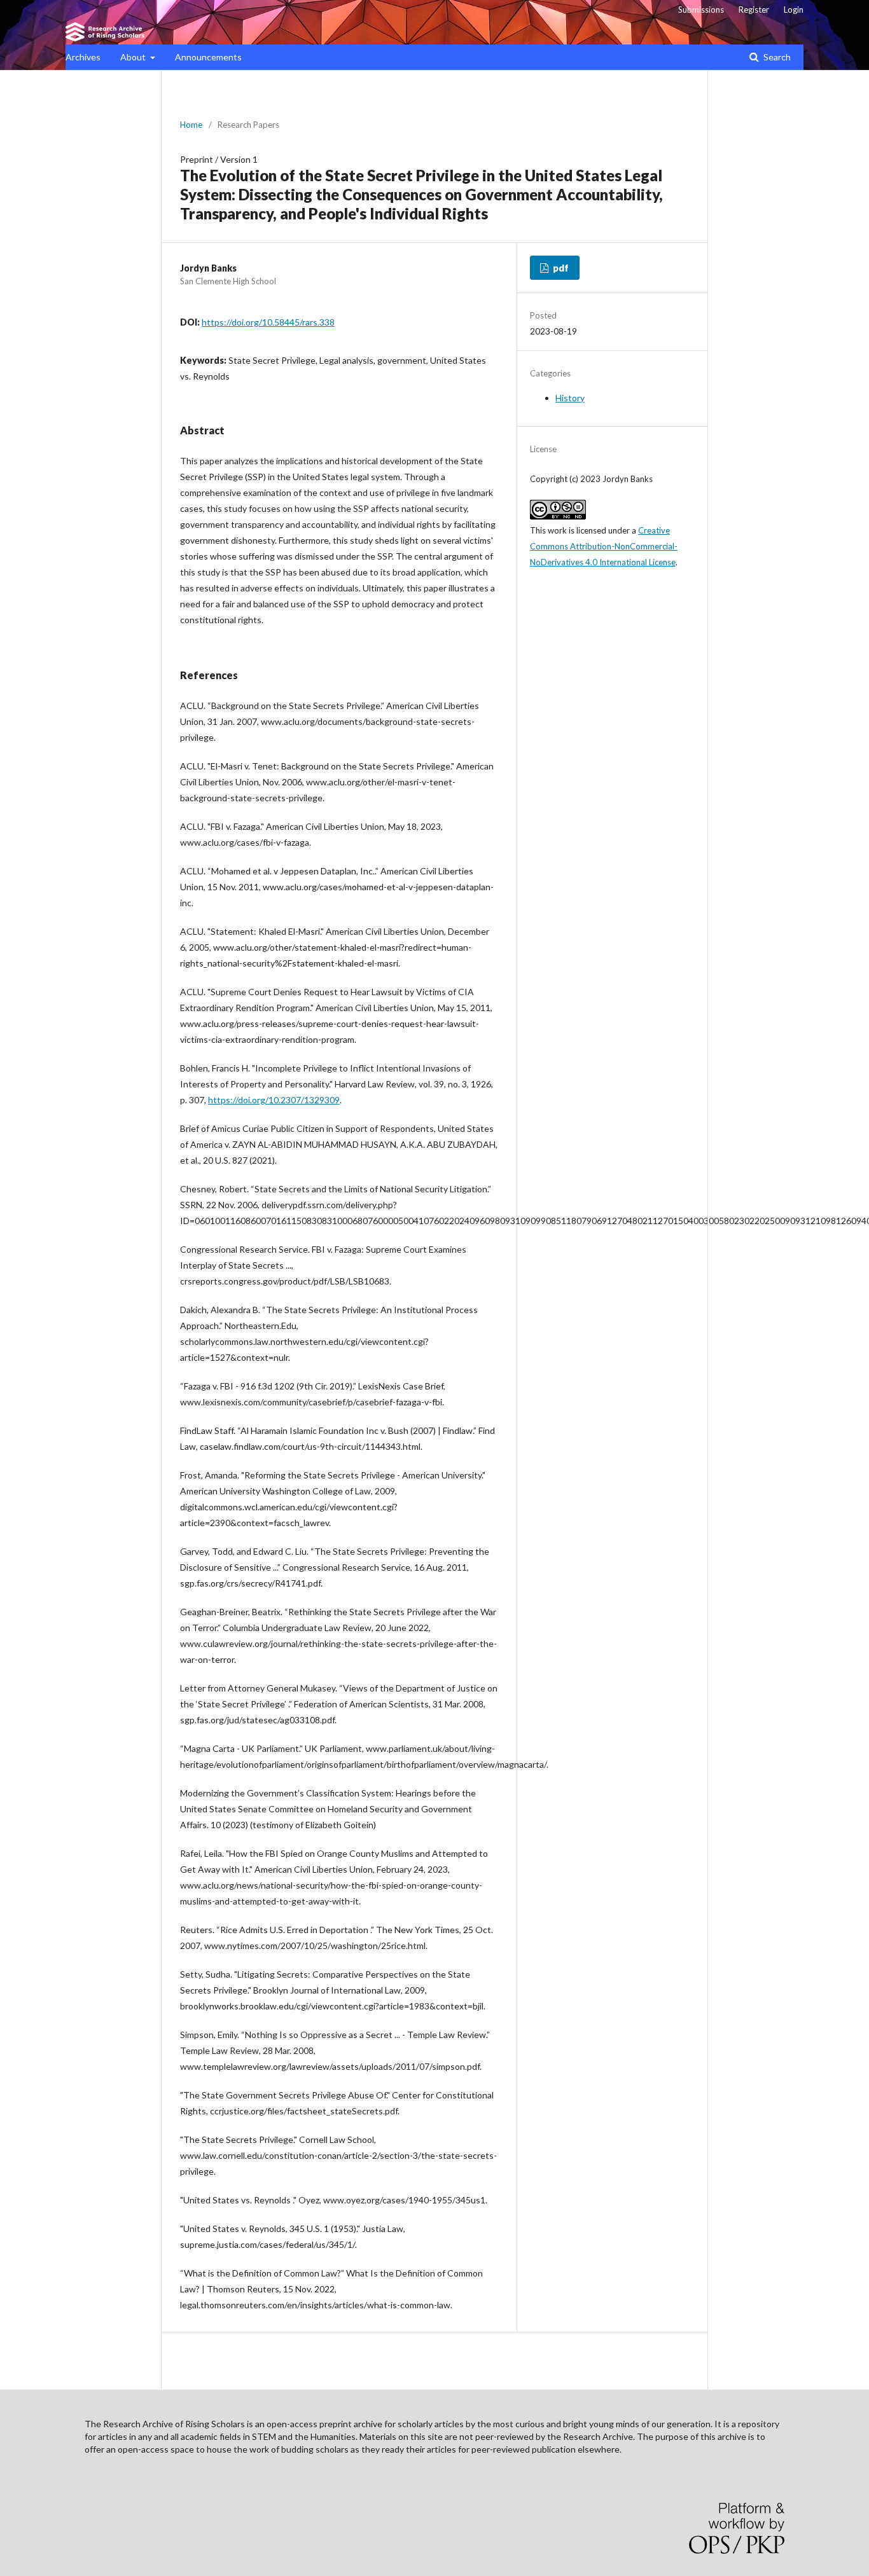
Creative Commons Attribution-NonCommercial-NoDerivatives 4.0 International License (604, 546)
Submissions (701, 10)
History (570, 398)
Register (754, 10)
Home (191, 125)
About (134, 57)
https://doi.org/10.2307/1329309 (274, 1100)
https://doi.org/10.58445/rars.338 (268, 322)
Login (794, 10)
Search (776, 57)
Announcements (208, 57)
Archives (83, 57)
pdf (560, 268)
